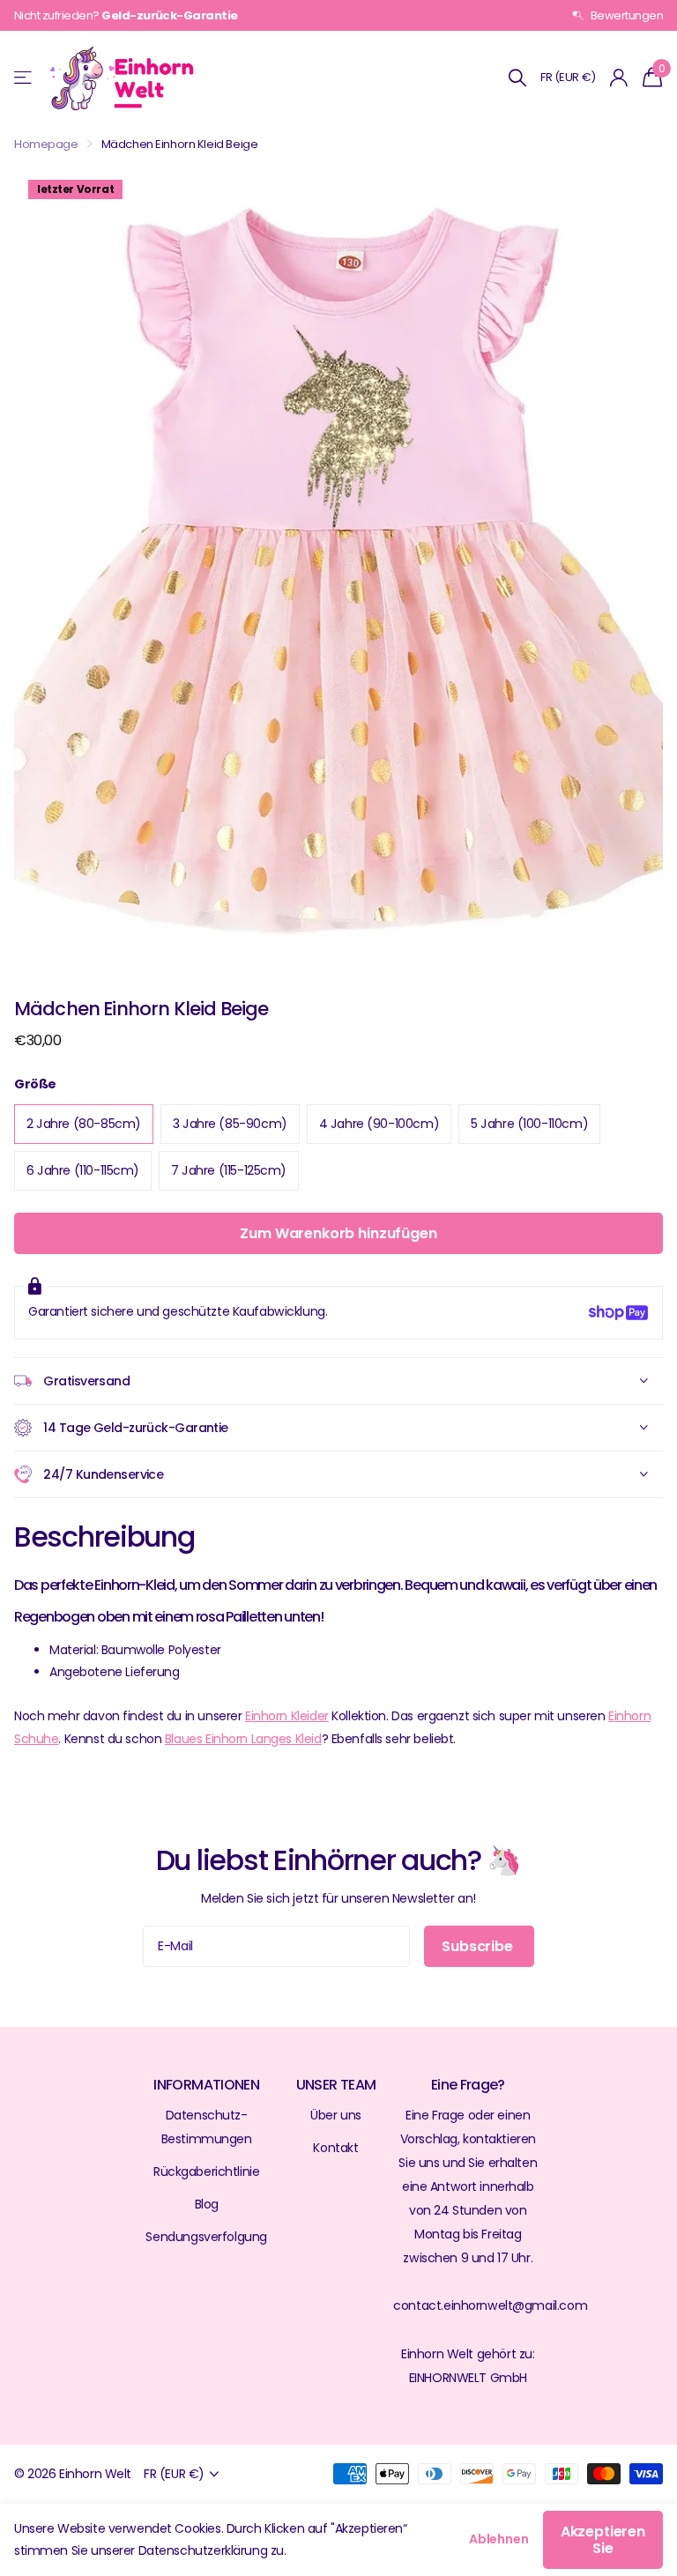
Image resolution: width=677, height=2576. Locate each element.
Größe (35, 1084)
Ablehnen (499, 2539)
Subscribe (479, 1946)
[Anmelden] (619, 78)
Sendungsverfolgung (206, 2237)
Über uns (336, 2115)
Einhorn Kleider (287, 1716)
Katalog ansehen (24, 78)
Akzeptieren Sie (603, 2540)
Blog (207, 2204)
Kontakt (335, 2148)
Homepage (46, 144)
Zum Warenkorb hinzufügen (338, 1233)
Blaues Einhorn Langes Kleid (243, 1739)
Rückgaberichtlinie (206, 2171)
